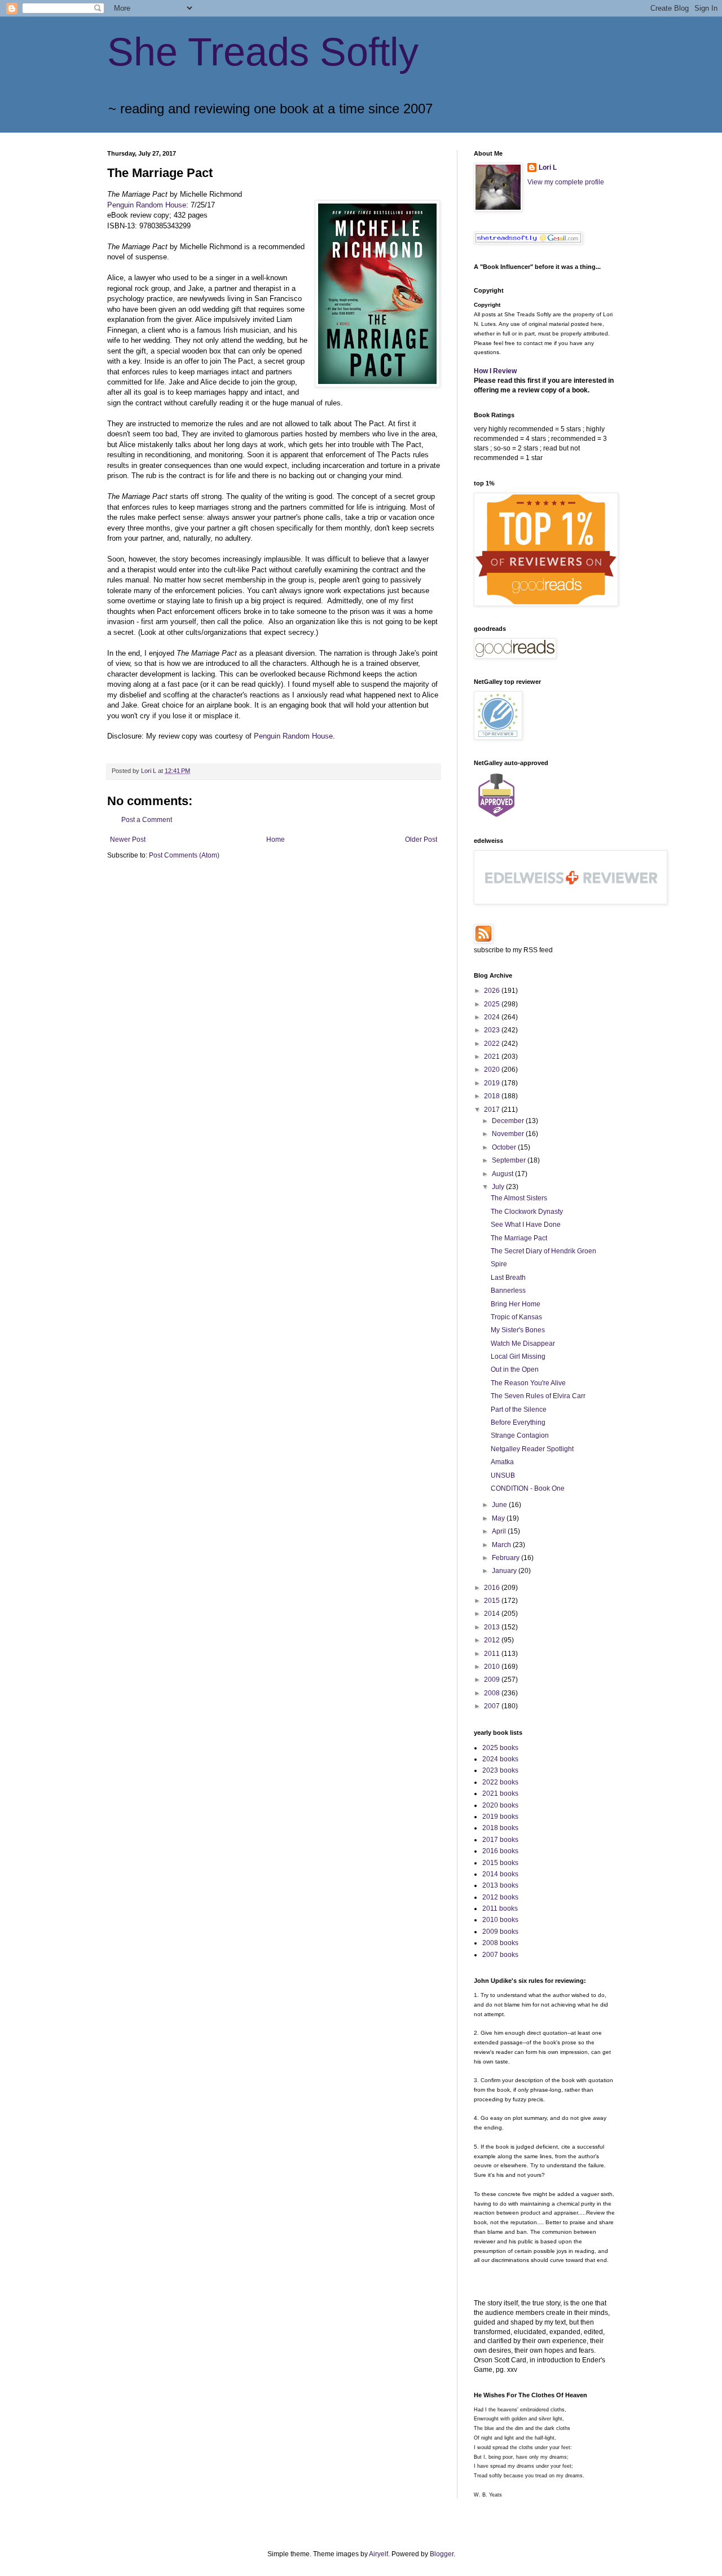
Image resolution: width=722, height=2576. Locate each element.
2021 (493, 1057)
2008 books (500, 1943)
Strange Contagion (520, 1435)
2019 (493, 1083)
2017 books (500, 1840)
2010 (493, 1667)
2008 (493, 1693)
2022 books (500, 1782)
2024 (493, 1017)
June (500, 1505)
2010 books (500, 1920)
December (509, 1121)
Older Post (421, 839)
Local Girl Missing (518, 1357)
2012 (493, 1640)
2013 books (500, 1885)
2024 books (500, 1759)
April (500, 1531)
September (510, 1160)
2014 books (500, 1874)
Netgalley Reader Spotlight (532, 1449)
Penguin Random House (147, 205)
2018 (493, 1096)
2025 (493, 1004)
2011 (493, 1654)
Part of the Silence (519, 1409)
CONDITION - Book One (528, 1488)
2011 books (500, 1908)
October (505, 1147)
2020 (493, 1070)
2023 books (500, 1770)
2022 (493, 1044)
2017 (493, 1110)
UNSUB (503, 1475)
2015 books (500, 1863)
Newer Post (128, 839)
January (505, 1571)
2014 (493, 1614)
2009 (493, 1680)
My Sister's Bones (518, 1330)
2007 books (500, 1955)
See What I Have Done (526, 1225)
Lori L (548, 167)
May (499, 1518)
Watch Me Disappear (523, 1344)
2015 (493, 1601)
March (502, 1545)
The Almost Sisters (519, 1198)
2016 (493, 1588)
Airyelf (378, 2554)
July (499, 1187)
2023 (493, 1030)
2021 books (500, 1793)
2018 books (500, 1828)
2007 (493, 1706)
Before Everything (518, 1422)
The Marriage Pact (519, 1238)
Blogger (442, 2554)
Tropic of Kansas (516, 1317)
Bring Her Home (516, 1304)
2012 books (500, 1897)
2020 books (500, 1805)
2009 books (500, 1932)
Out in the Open (515, 1369)
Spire (499, 1264)
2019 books (500, 1817)
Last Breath (508, 1278)
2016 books (500, 1851)
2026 (493, 991)
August (503, 1174)
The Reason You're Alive (528, 1383)
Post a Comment (147, 820)
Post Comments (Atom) (184, 855)
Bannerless (508, 1291)
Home (276, 839)
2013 (493, 1627)
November (509, 1134)
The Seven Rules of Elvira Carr (538, 1396)
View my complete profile (566, 182)
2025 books (500, 1748)
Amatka (502, 1462)
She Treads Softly (263, 52)
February (507, 1558)
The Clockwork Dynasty (527, 1212)
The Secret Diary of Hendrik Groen (543, 1251)
